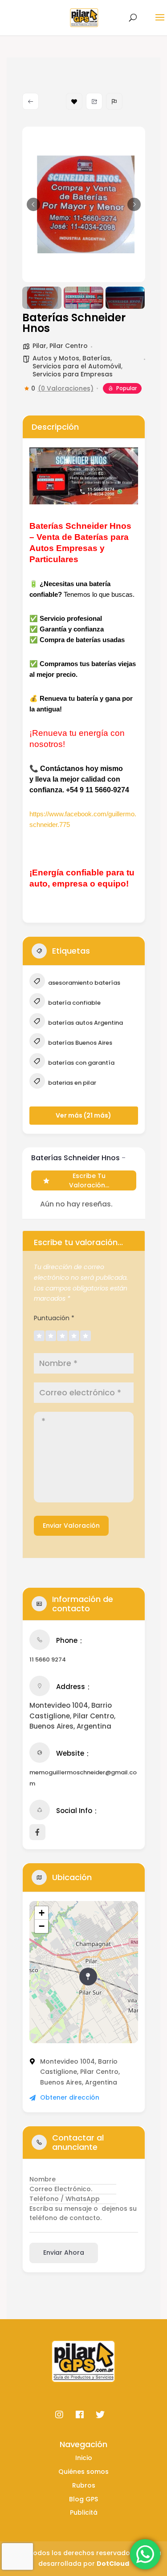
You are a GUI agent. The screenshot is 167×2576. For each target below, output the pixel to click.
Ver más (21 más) (83, 1115)
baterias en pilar (71, 1083)
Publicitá (84, 2512)
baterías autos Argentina (85, 1023)
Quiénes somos (83, 2472)
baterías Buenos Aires (79, 1043)
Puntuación (54, 1318)
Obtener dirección (70, 2097)
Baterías (96, 358)
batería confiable (74, 1003)
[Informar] (114, 101)
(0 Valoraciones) (66, 388)
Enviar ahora (64, 2253)
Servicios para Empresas (73, 374)
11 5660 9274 (48, 1659)
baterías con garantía (81, 1063)
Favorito (74, 101)
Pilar (39, 346)
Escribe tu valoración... (89, 1180)
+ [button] (42, 1913)
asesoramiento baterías (83, 983)
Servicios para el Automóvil (77, 366)
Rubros (84, 2485)
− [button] (42, 1926)
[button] (33, 204)
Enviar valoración (71, 1526)
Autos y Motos (56, 358)
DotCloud (113, 2564)
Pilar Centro (69, 346)
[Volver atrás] (31, 101)
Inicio (84, 2458)
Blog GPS (83, 2499)
